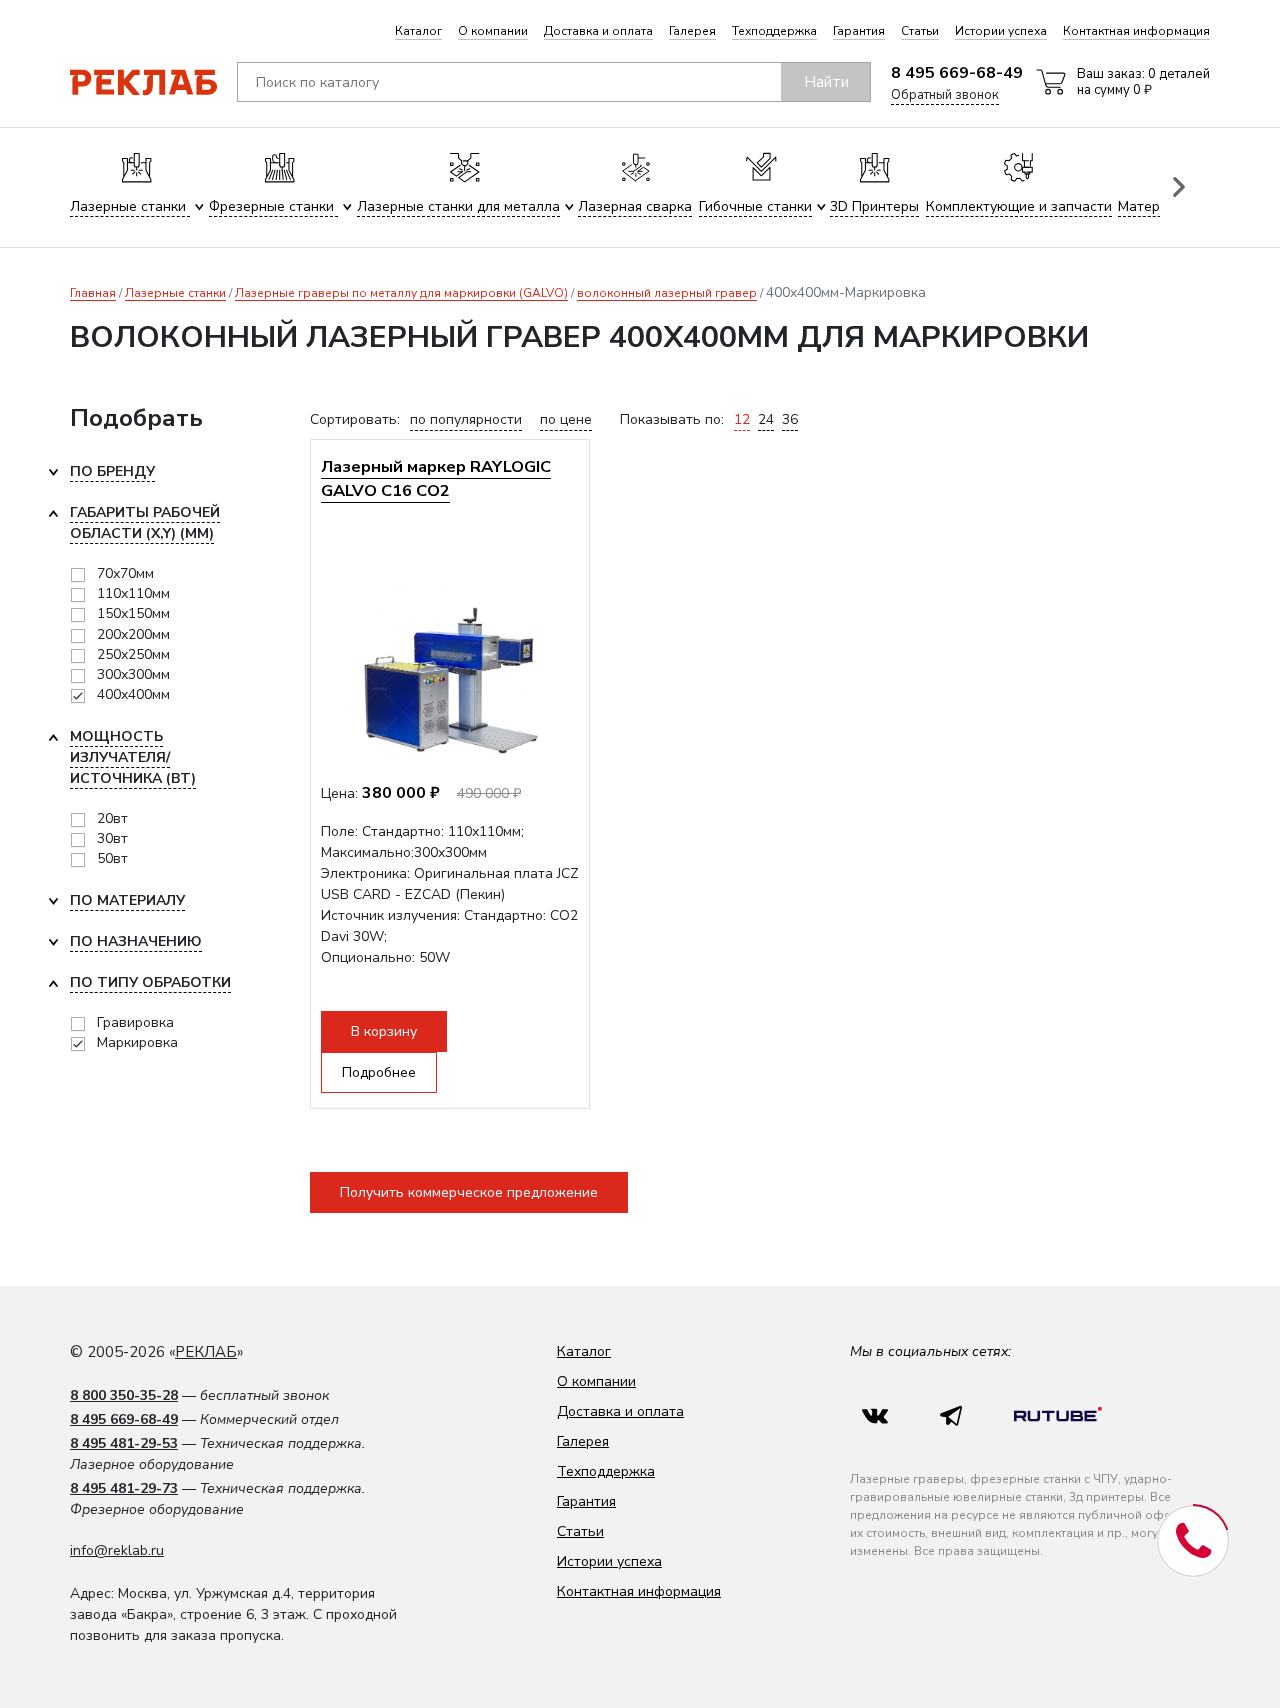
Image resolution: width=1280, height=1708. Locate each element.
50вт (112, 858)
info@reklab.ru (117, 1550)
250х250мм (133, 654)
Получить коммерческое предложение (469, 1192)
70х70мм (125, 573)
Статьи (920, 31)
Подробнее (379, 1072)
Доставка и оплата (598, 31)
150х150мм (133, 613)
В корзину (384, 1031)
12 (742, 419)
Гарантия (859, 31)
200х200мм (133, 634)
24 (766, 419)
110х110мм (133, 593)
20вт (112, 818)
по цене (566, 419)
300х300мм (133, 674)
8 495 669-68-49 (957, 73)
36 (790, 419)
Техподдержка (774, 31)
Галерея (692, 31)
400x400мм (133, 694)
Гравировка (135, 1022)
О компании (493, 31)
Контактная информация (1136, 31)
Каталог (418, 31)
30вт (112, 838)
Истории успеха (1001, 31)
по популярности (466, 419)
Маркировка (137, 1042)
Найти (826, 82)
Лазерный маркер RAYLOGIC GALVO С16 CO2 (436, 478)
